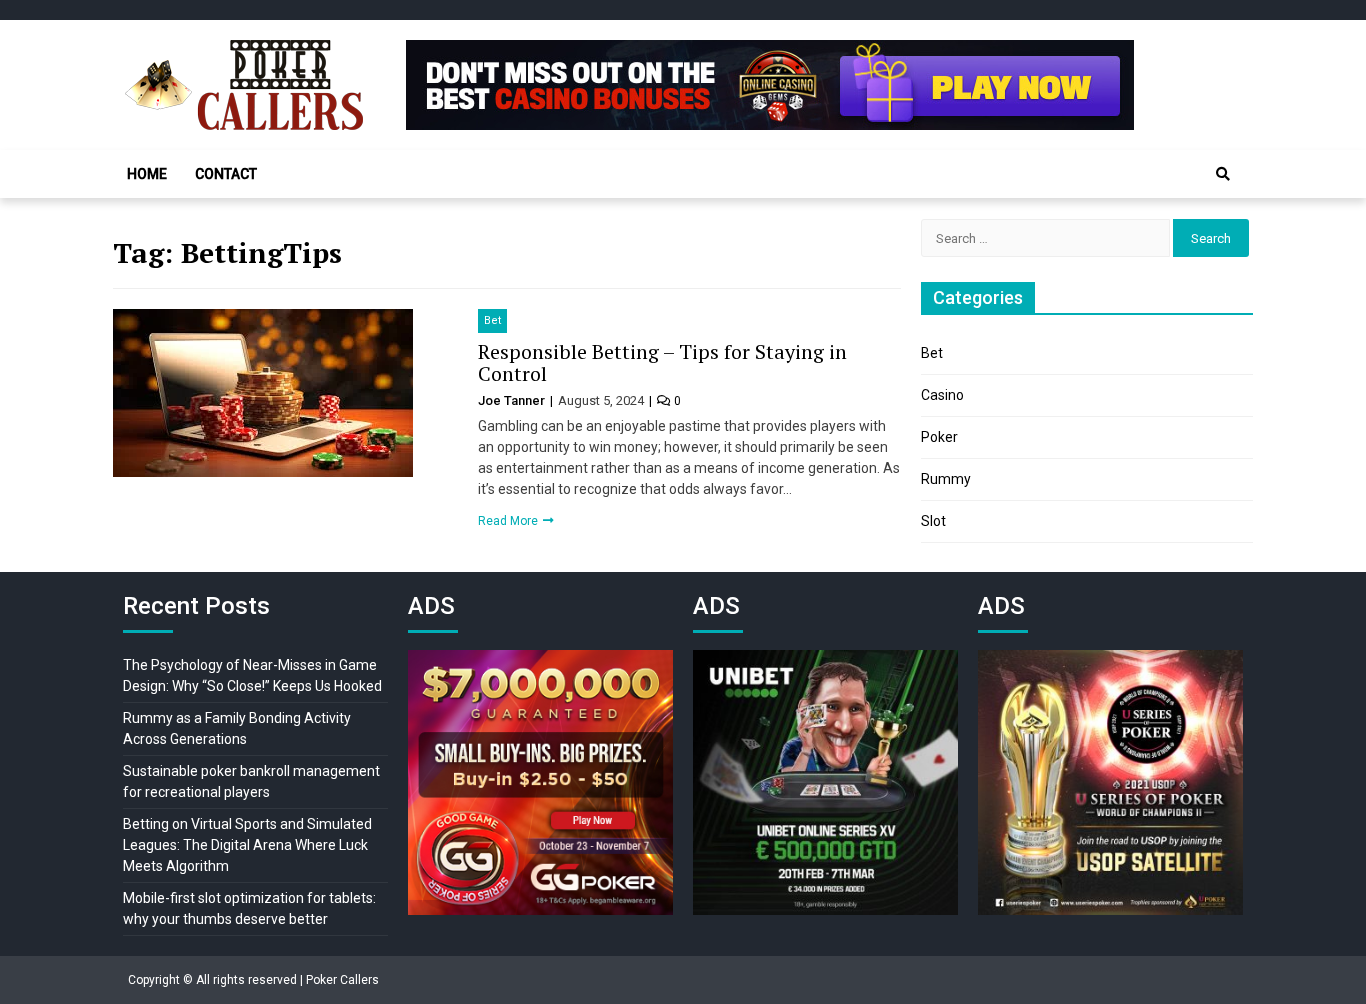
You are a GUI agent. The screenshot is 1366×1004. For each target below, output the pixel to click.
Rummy (946, 479)
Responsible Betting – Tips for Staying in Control (662, 362)
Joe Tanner (513, 400)
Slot (933, 521)
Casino (942, 395)
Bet (492, 320)
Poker (939, 437)
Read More (509, 521)
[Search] (1223, 174)
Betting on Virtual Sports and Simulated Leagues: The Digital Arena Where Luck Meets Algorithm (247, 845)
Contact (226, 174)
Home (147, 174)
